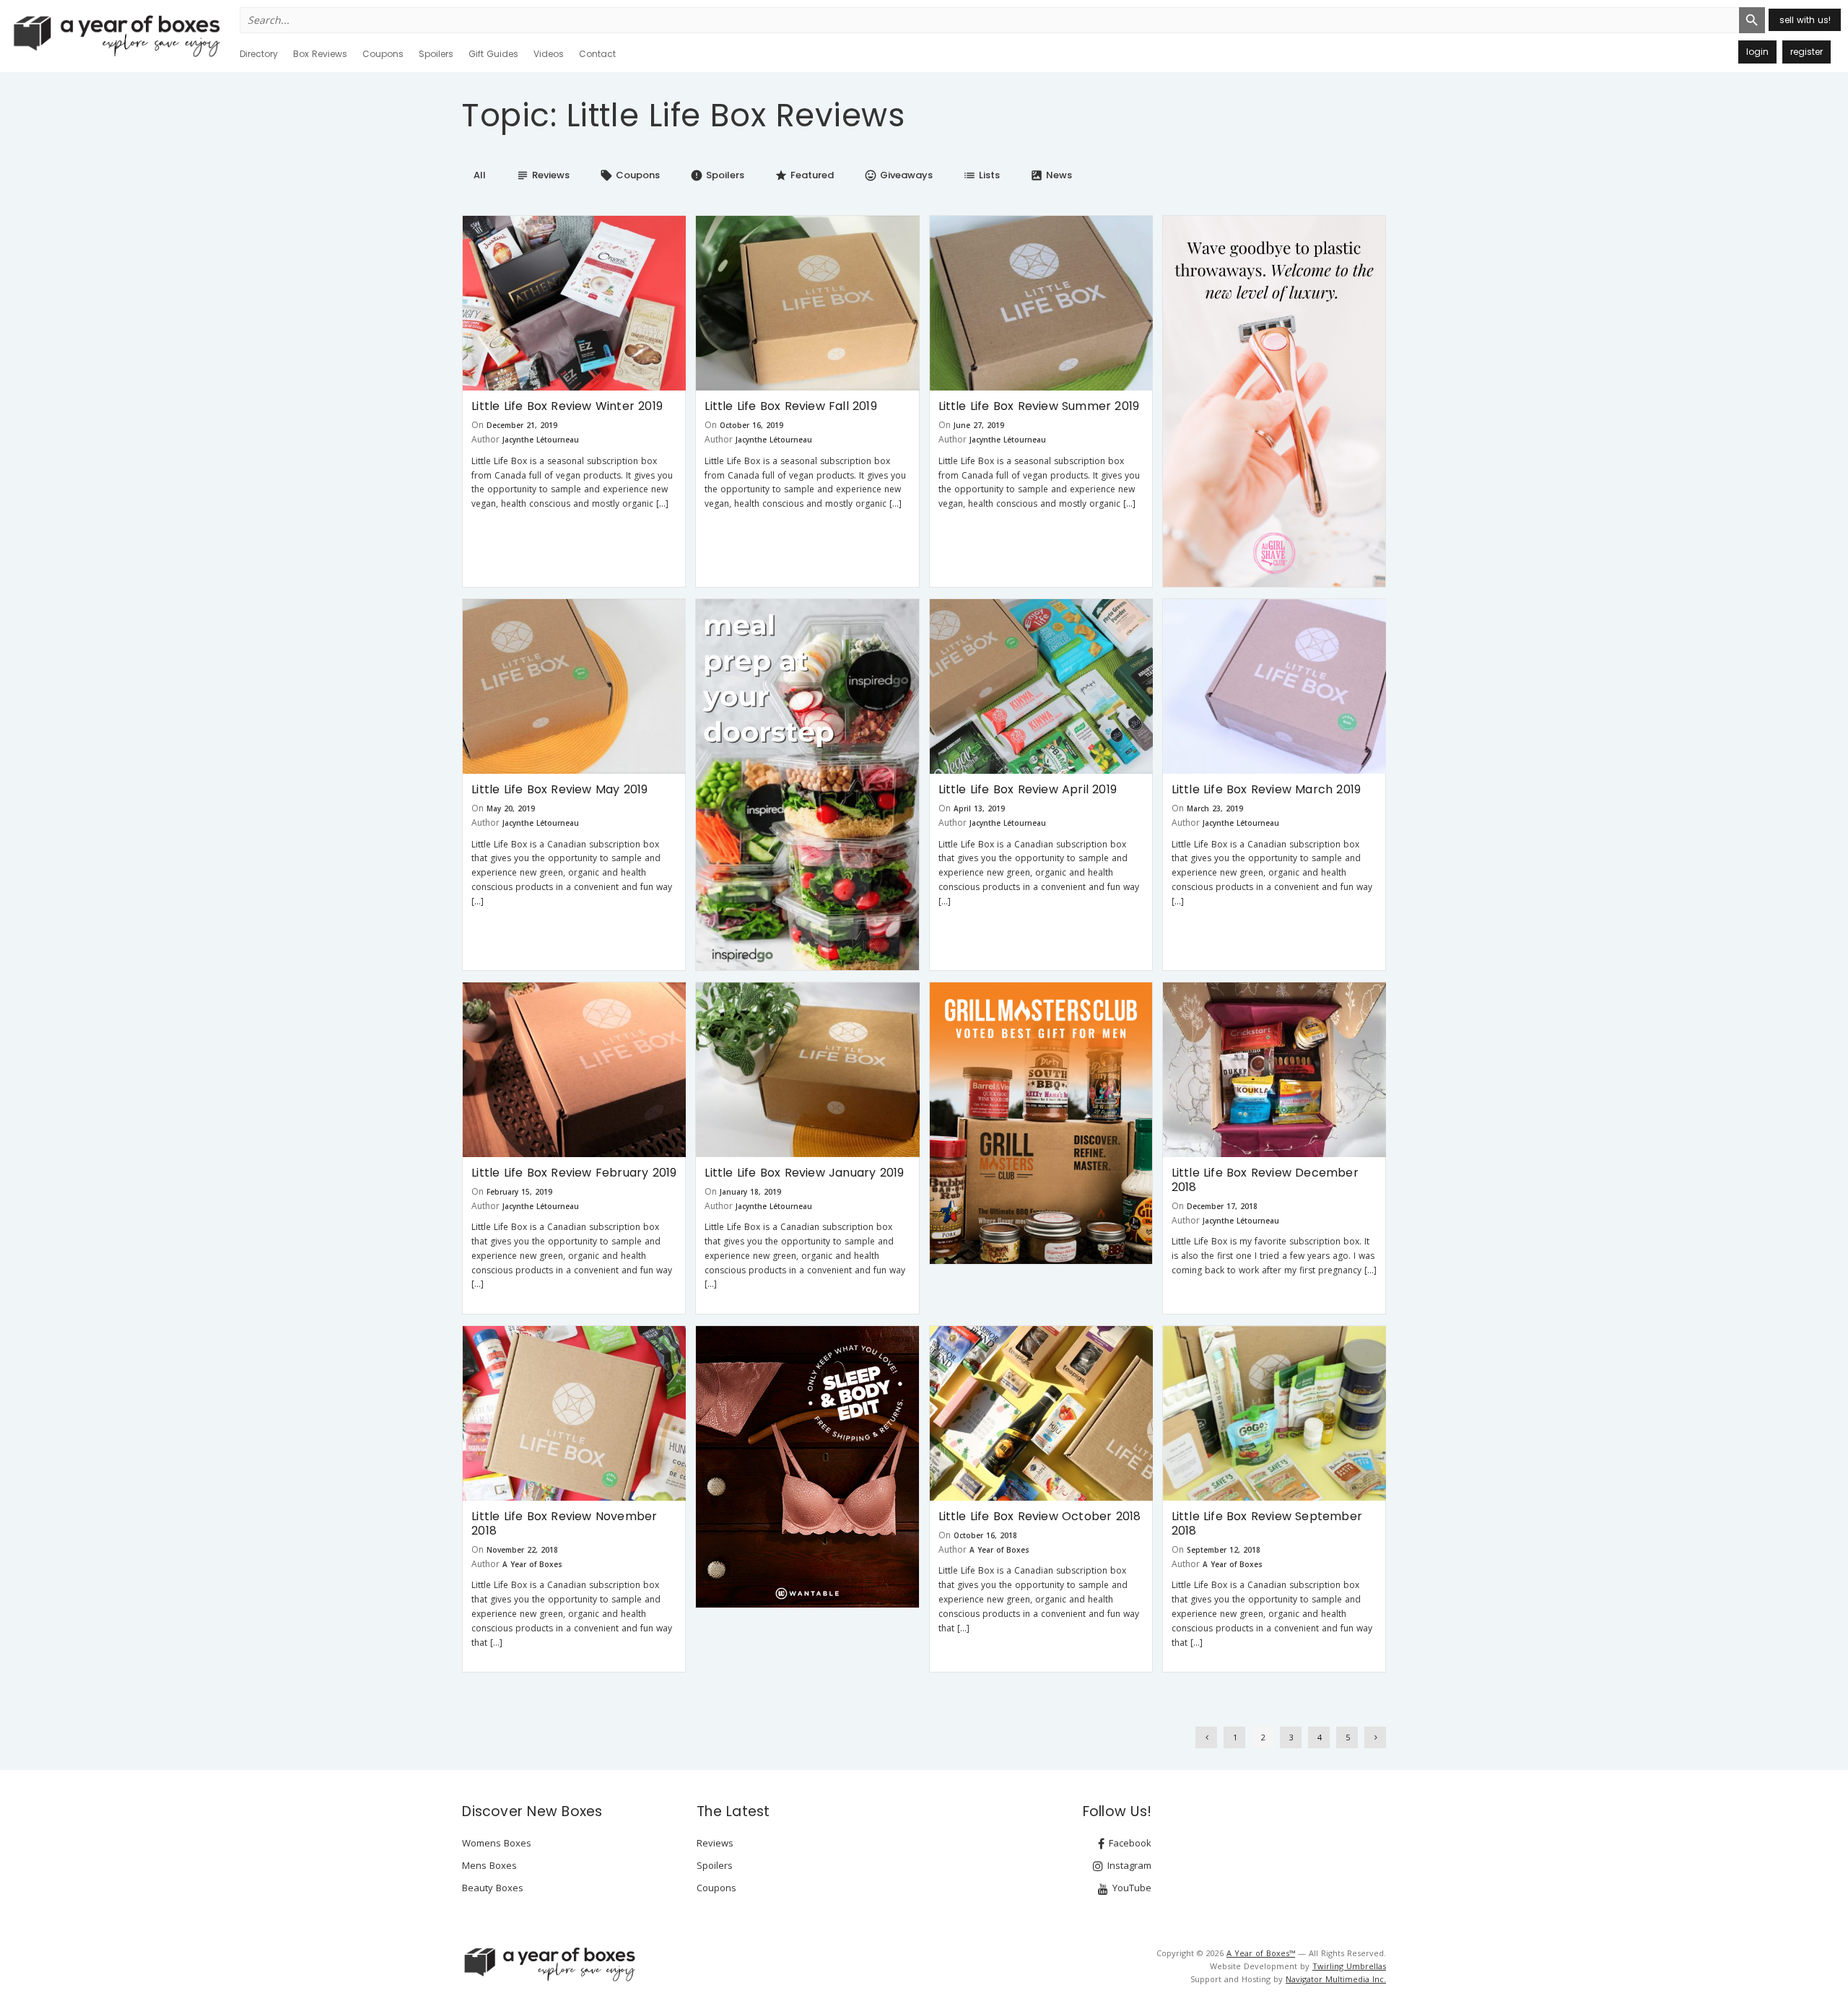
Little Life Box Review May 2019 (559, 789)
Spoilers (436, 54)
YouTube (1130, 1888)
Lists (981, 175)
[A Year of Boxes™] (115, 35)
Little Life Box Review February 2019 (574, 1173)
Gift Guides (493, 54)
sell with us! (1805, 20)
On (478, 425)
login (1757, 52)
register (1806, 52)
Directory (259, 54)
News (1051, 175)
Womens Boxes (497, 1843)
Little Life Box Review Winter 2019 (567, 406)
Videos (549, 54)
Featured (804, 175)
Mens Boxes (489, 1865)
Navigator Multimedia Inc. (1336, 1979)
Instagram (1128, 1865)
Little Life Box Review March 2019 (1267, 789)
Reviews (543, 175)
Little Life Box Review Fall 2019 (790, 406)
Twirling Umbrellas (1349, 1966)
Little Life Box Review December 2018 (1265, 1180)
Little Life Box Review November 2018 (564, 1523)
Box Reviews (320, 54)
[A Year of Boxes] (549, 1964)
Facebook (1129, 1843)
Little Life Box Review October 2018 (1040, 1516)
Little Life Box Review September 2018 (1267, 1523)
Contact (597, 54)
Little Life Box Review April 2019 (1028, 789)
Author (485, 439)
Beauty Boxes (493, 1888)
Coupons (383, 54)
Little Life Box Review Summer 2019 (1039, 406)
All (480, 175)
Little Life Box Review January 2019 (804, 1173)
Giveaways (898, 175)
